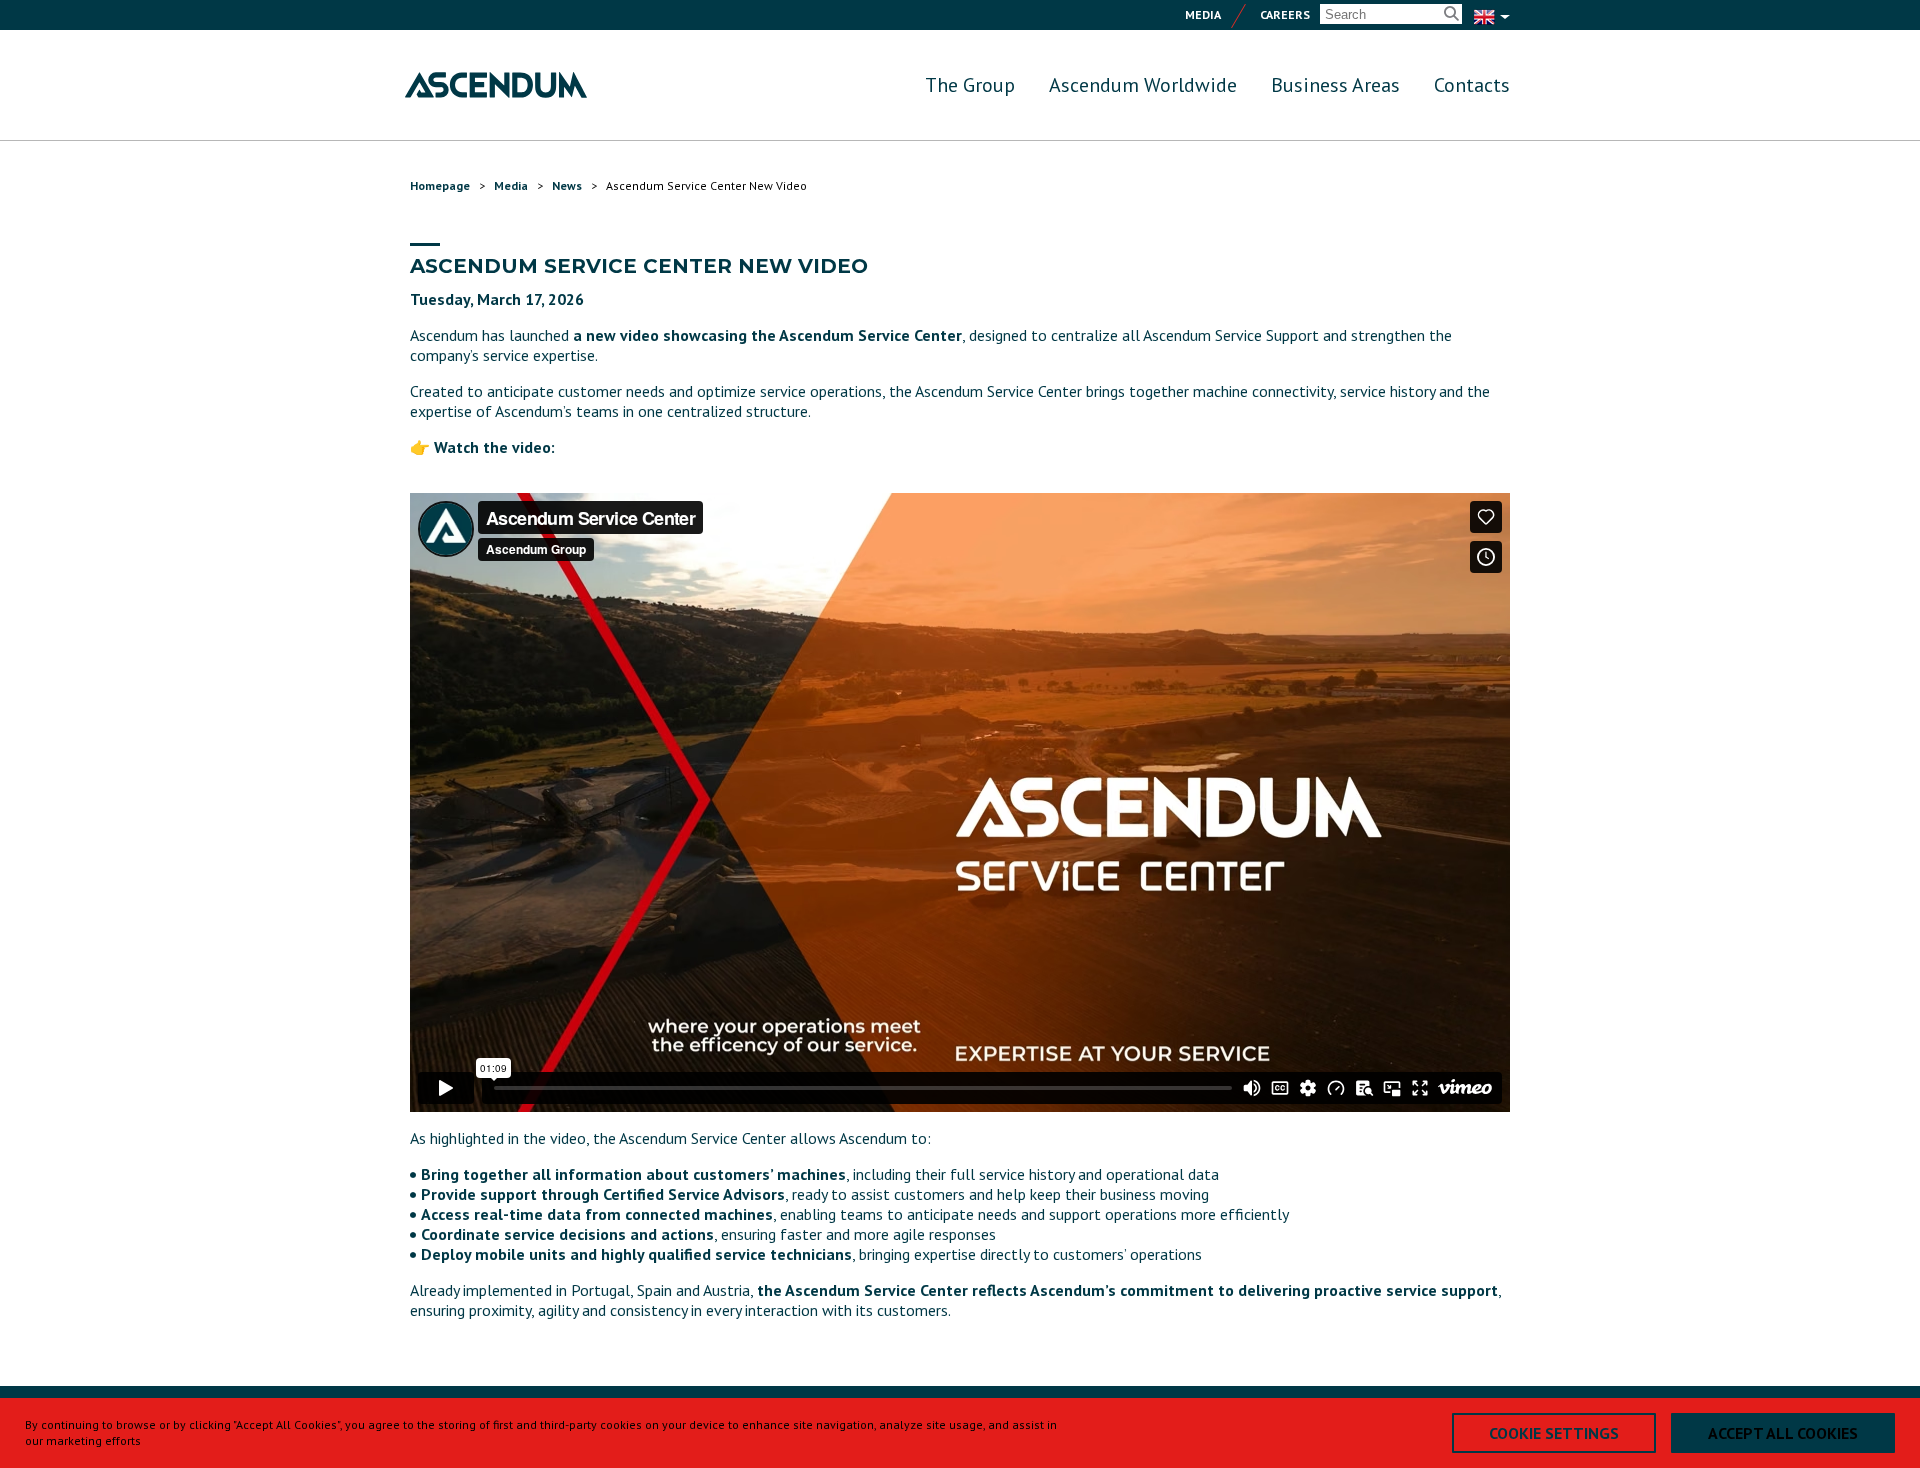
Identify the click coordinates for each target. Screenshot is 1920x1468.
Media (1203, 14)
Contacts (1472, 85)
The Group (970, 85)
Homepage (440, 185)
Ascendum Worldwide (1143, 85)
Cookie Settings (1554, 1433)
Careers (1285, 14)
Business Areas (1335, 85)
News (567, 185)
